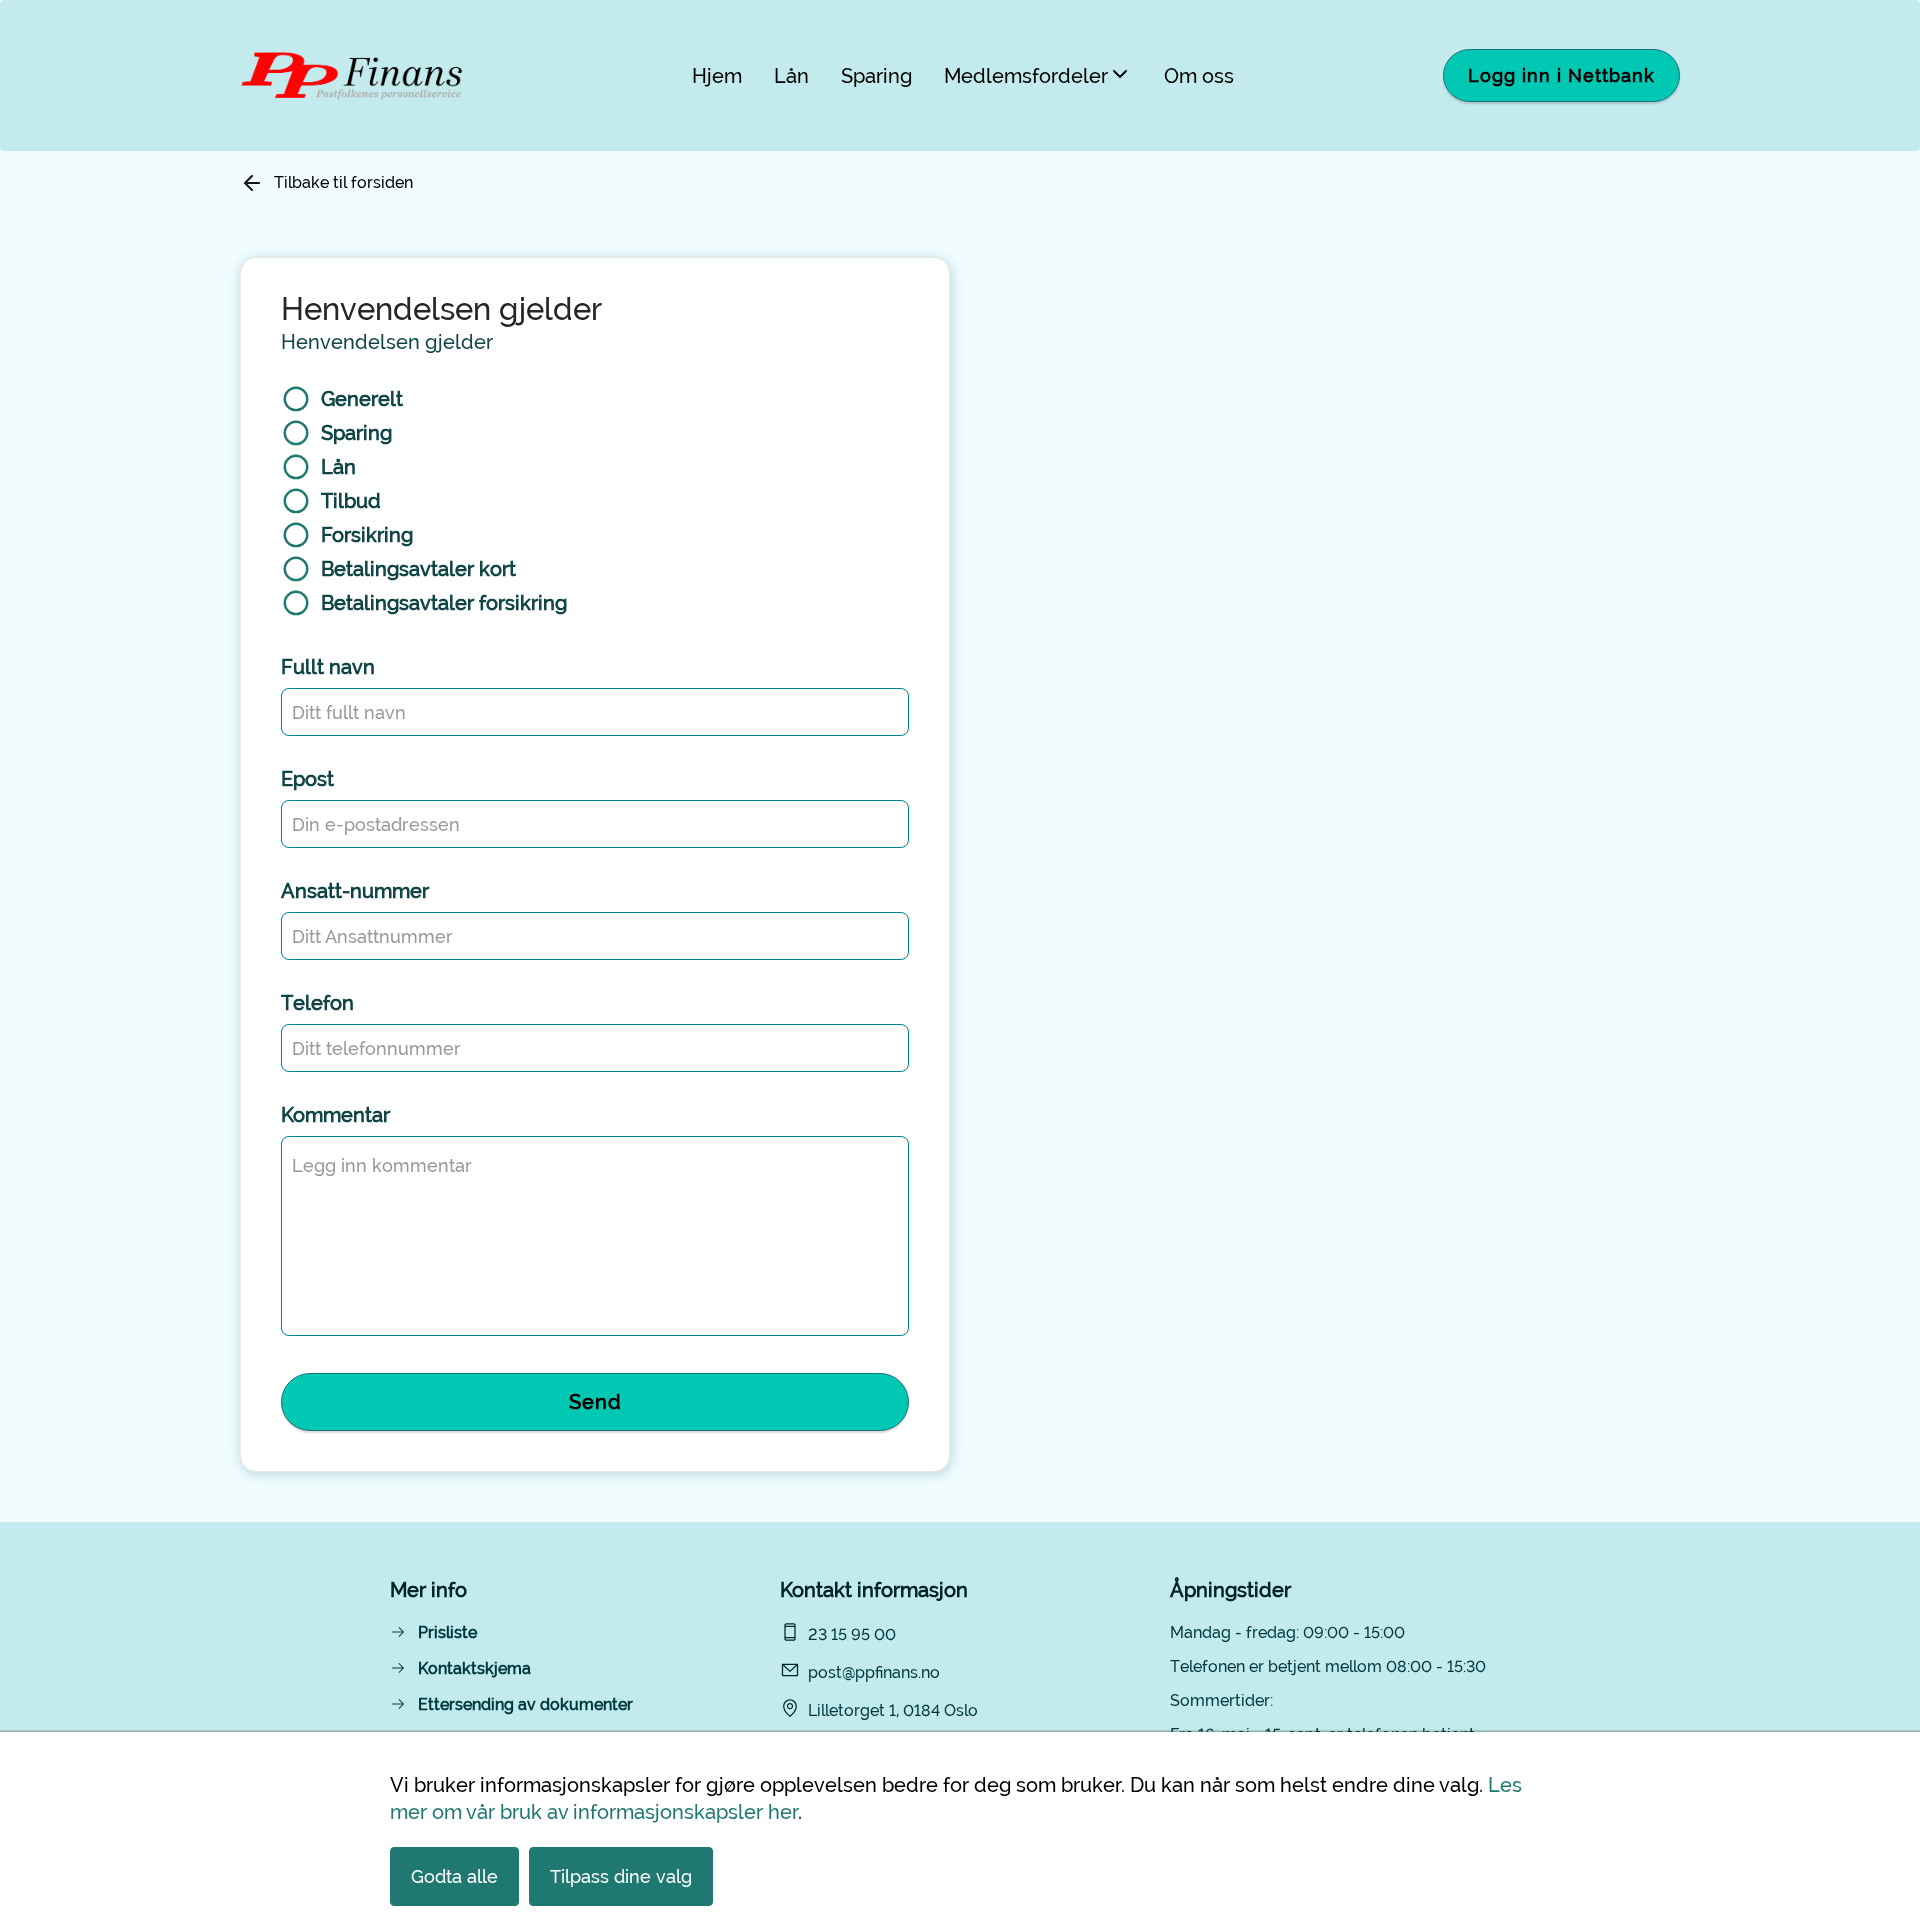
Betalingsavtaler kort (418, 569)
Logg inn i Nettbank (1561, 75)
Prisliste (447, 1632)
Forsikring (367, 535)
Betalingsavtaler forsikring (444, 603)
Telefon (317, 1003)
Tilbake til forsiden (343, 182)
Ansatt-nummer (355, 891)
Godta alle (454, 1876)
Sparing (876, 76)
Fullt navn (328, 667)
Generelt (362, 399)
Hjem (717, 76)
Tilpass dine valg (621, 1876)
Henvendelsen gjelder (387, 342)
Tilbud (351, 501)
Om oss (1199, 76)
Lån (791, 76)
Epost (307, 779)
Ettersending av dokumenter (525, 1704)
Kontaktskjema (474, 1668)
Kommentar (335, 1115)
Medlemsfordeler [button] (1026, 76)
